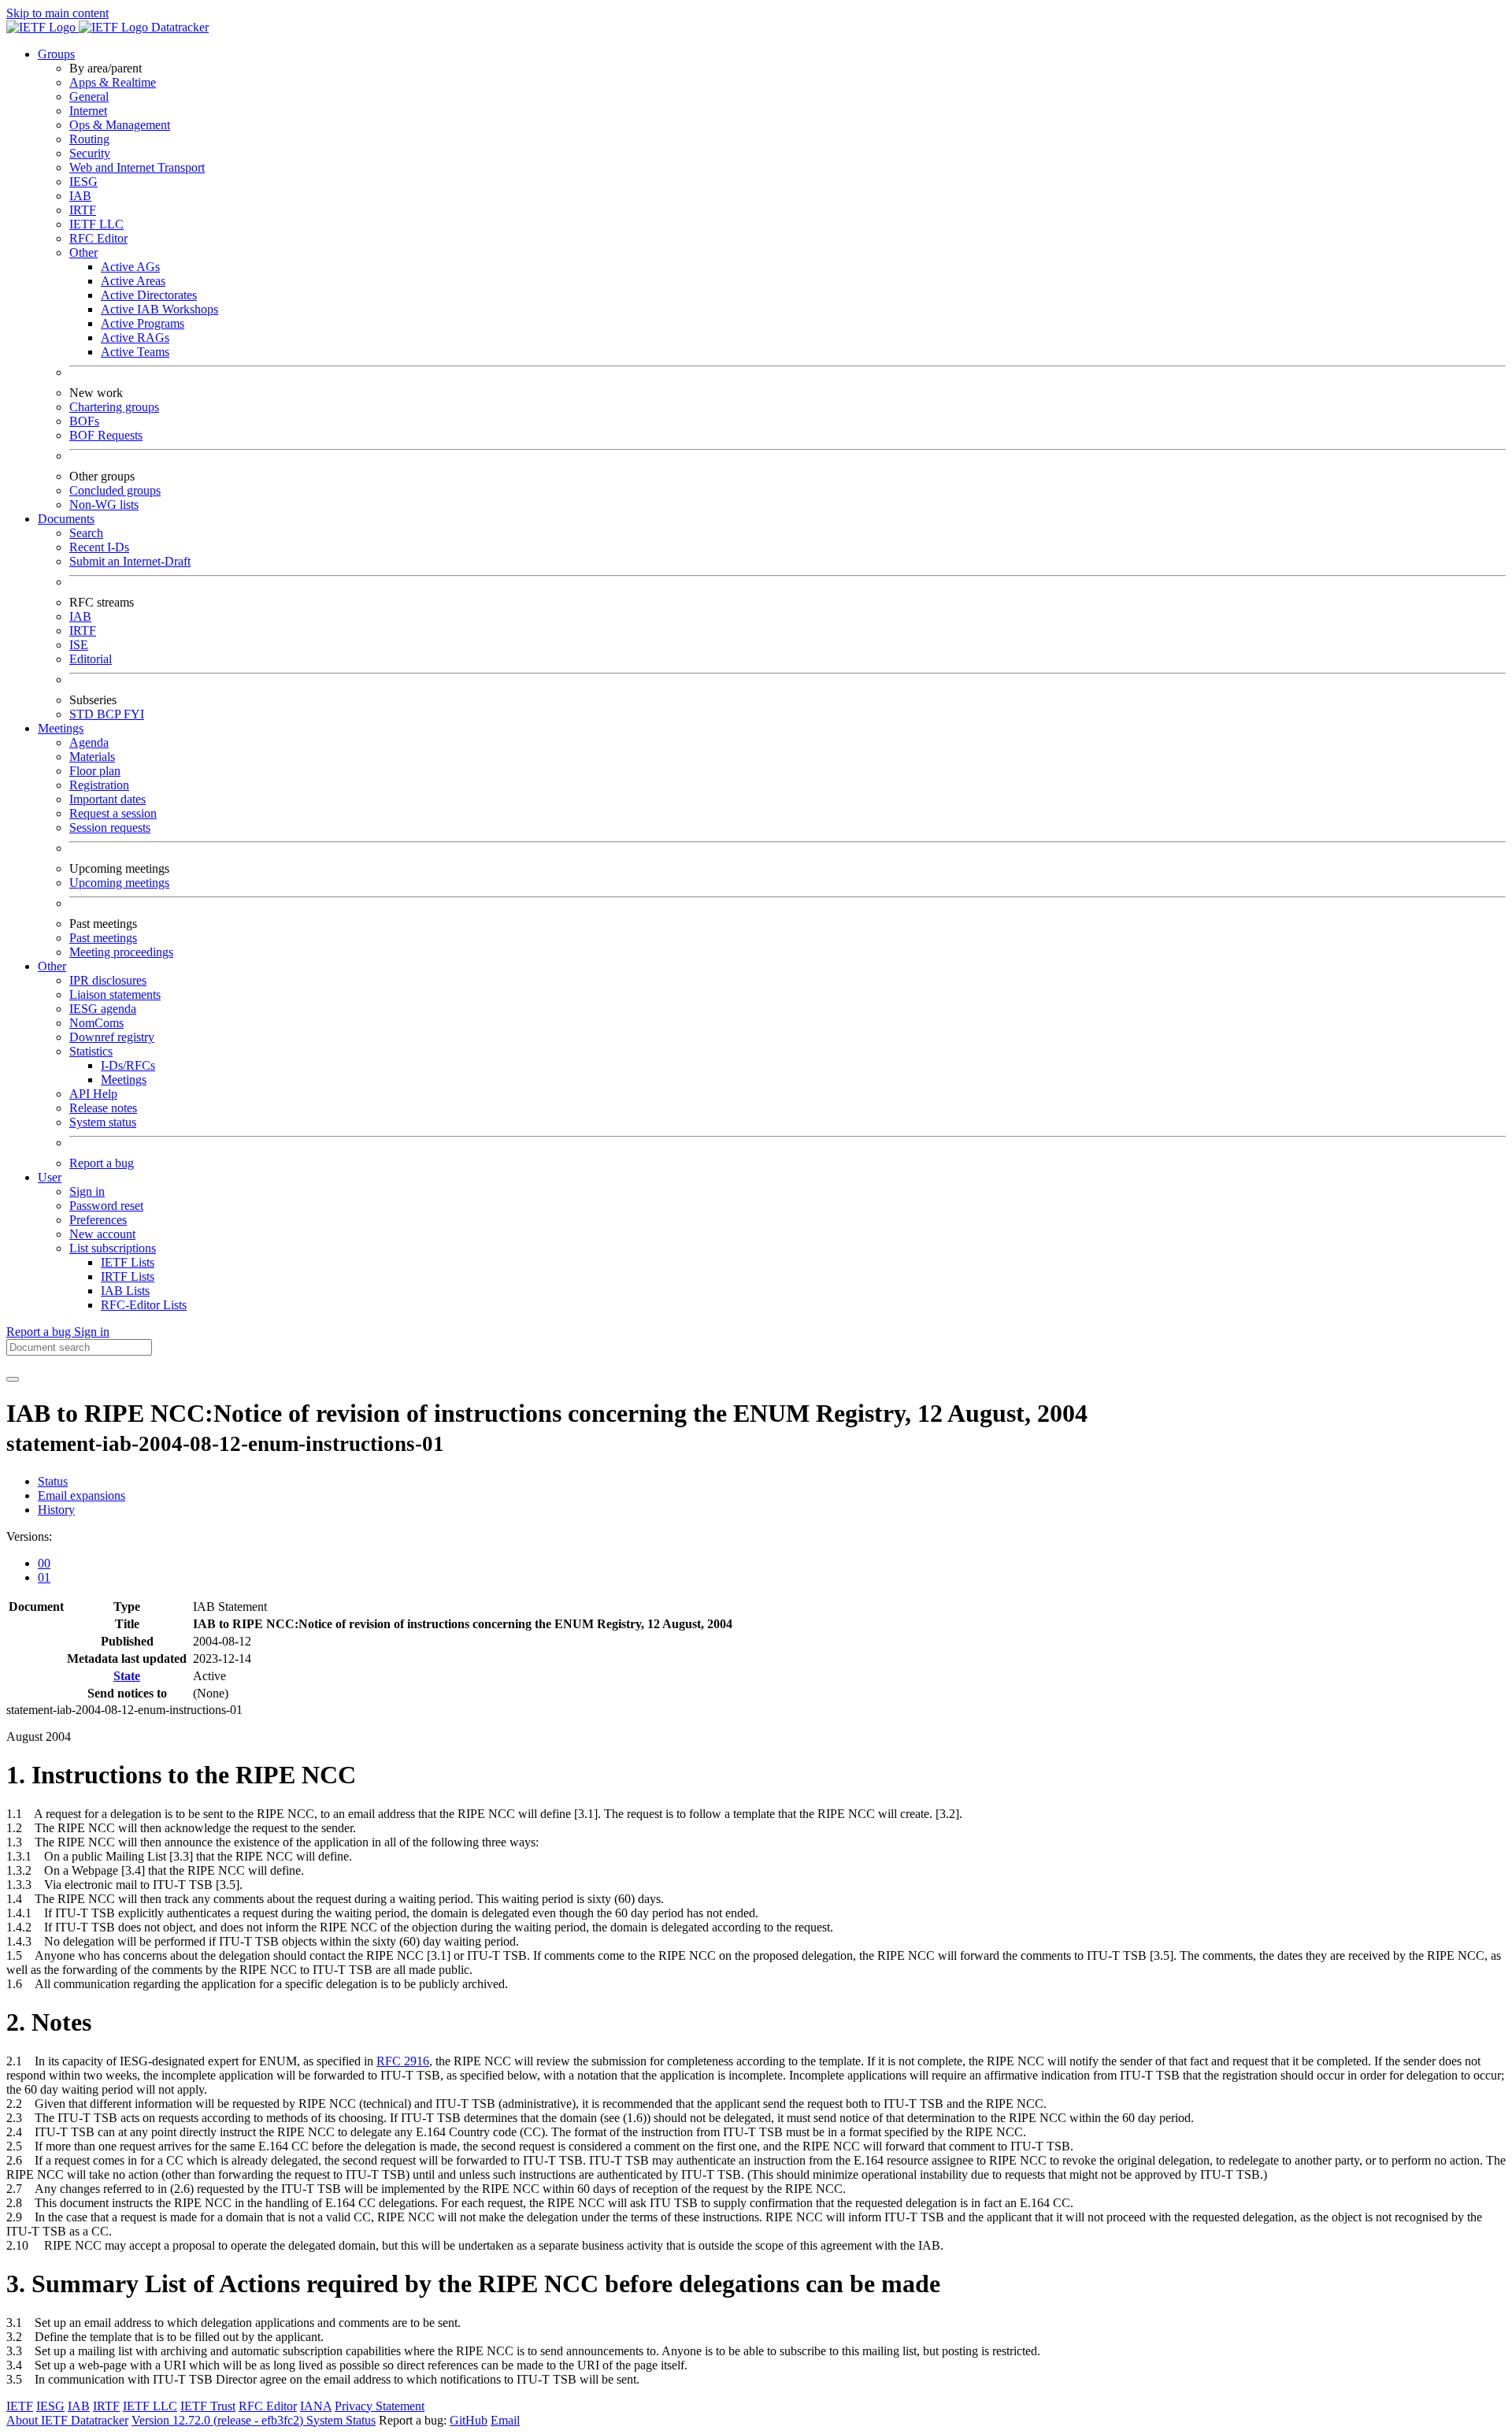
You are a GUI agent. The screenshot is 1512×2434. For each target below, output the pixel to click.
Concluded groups (115, 490)
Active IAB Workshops (159, 309)
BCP (110, 714)
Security (90, 153)
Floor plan (95, 771)
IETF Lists (128, 1262)
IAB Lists (125, 1291)
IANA (316, 2406)
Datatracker (178, 27)
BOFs (84, 421)
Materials (92, 757)
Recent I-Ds (99, 547)
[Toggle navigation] (13, 1379)
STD (83, 714)
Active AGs (130, 267)
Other (83, 252)
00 (44, 1563)
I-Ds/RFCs (128, 1065)
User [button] (50, 1177)
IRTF (83, 210)
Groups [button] (56, 54)
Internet (88, 111)
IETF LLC (96, 224)
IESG (83, 182)
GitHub (469, 2420)
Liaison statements (115, 994)
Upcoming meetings (119, 883)
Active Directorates (149, 295)
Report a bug (102, 1163)
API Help (93, 1094)
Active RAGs (135, 338)
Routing (89, 139)
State (127, 1676)
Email (505, 2420)
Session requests (110, 827)
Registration (99, 785)
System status (103, 1122)
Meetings (124, 1080)
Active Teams (135, 352)
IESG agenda (103, 1009)
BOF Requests (106, 435)
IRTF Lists (128, 1276)
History (56, 1510)
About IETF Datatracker (67, 2420)
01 (44, 1577)
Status (53, 1481)
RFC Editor (98, 238)
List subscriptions (113, 1248)
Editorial (91, 659)
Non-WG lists (104, 505)
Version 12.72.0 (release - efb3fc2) (219, 2420)
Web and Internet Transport (137, 167)
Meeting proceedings (121, 952)
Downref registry (112, 1037)
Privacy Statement (380, 2406)
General (89, 96)
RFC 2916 (403, 2061)
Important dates (107, 799)
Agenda (89, 742)
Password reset (106, 1206)
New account (102, 1234)
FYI (134, 714)
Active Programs (143, 323)
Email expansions (82, 1495)
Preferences (98, 1220)
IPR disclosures (108, 980)
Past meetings (103, 938)
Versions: (29, 1536)
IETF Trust (208, 2406)
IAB (80, 196)
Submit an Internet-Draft (130, 561)
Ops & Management (120, 125)
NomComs (96, 1023)
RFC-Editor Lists (144, 1305)
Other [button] (52, 966)
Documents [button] (66, 519)
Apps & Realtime (113, 82)
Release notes (103, 1108)
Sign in (87, 1191)
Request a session (113, 813)
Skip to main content (57, 13)
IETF (20, 2406)
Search (86, 533)
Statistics (91, 1051)
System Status (341, 2420)
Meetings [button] (61, 728)
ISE (79, 645)
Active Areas (133, 281)
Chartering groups (114, 407)
